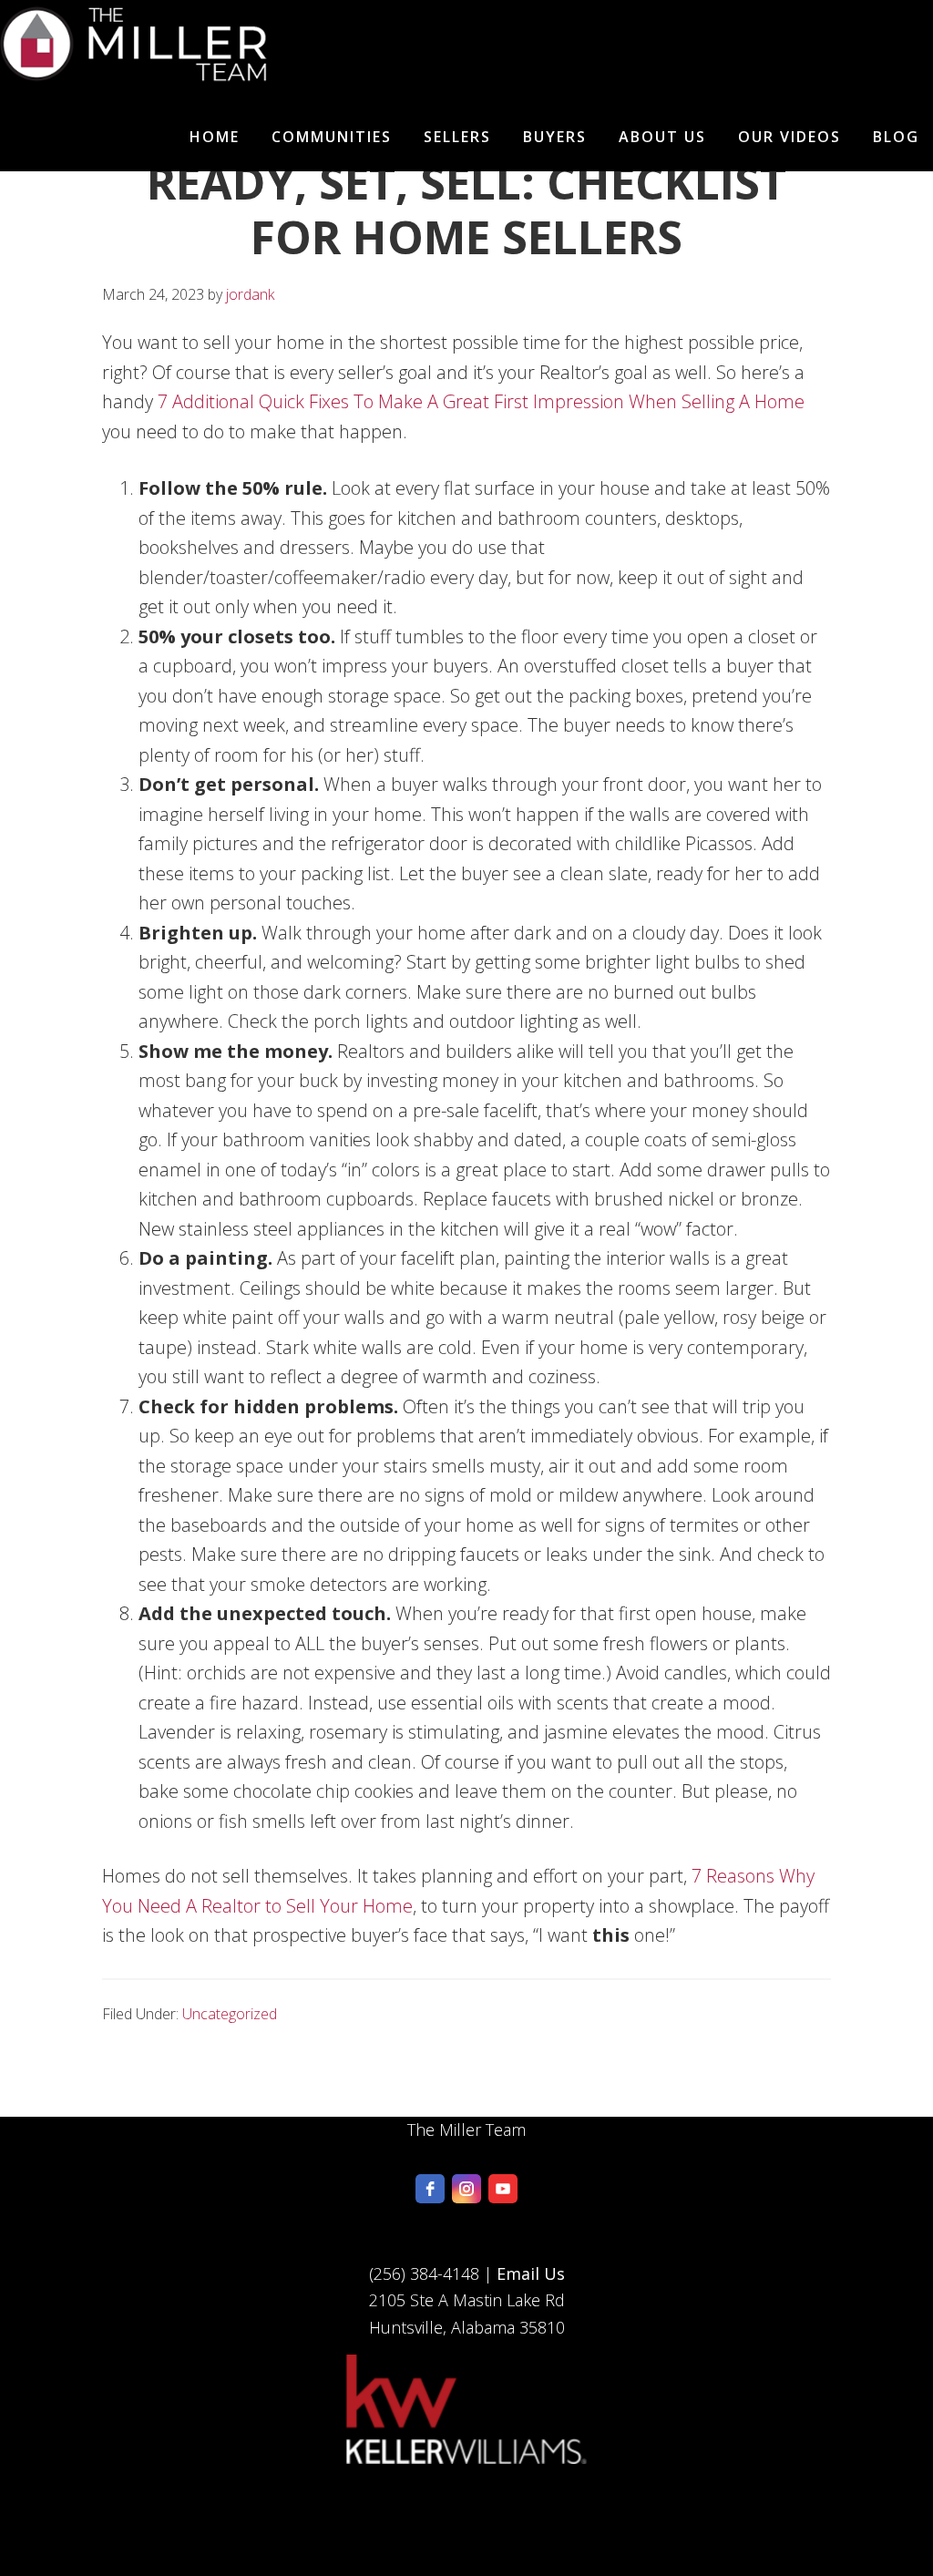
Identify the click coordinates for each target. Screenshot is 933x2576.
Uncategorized (230, 2014)
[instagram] (466, 2189)
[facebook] (430, 2189)
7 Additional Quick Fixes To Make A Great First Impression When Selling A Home (481, 401)
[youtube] (503, 2189)
